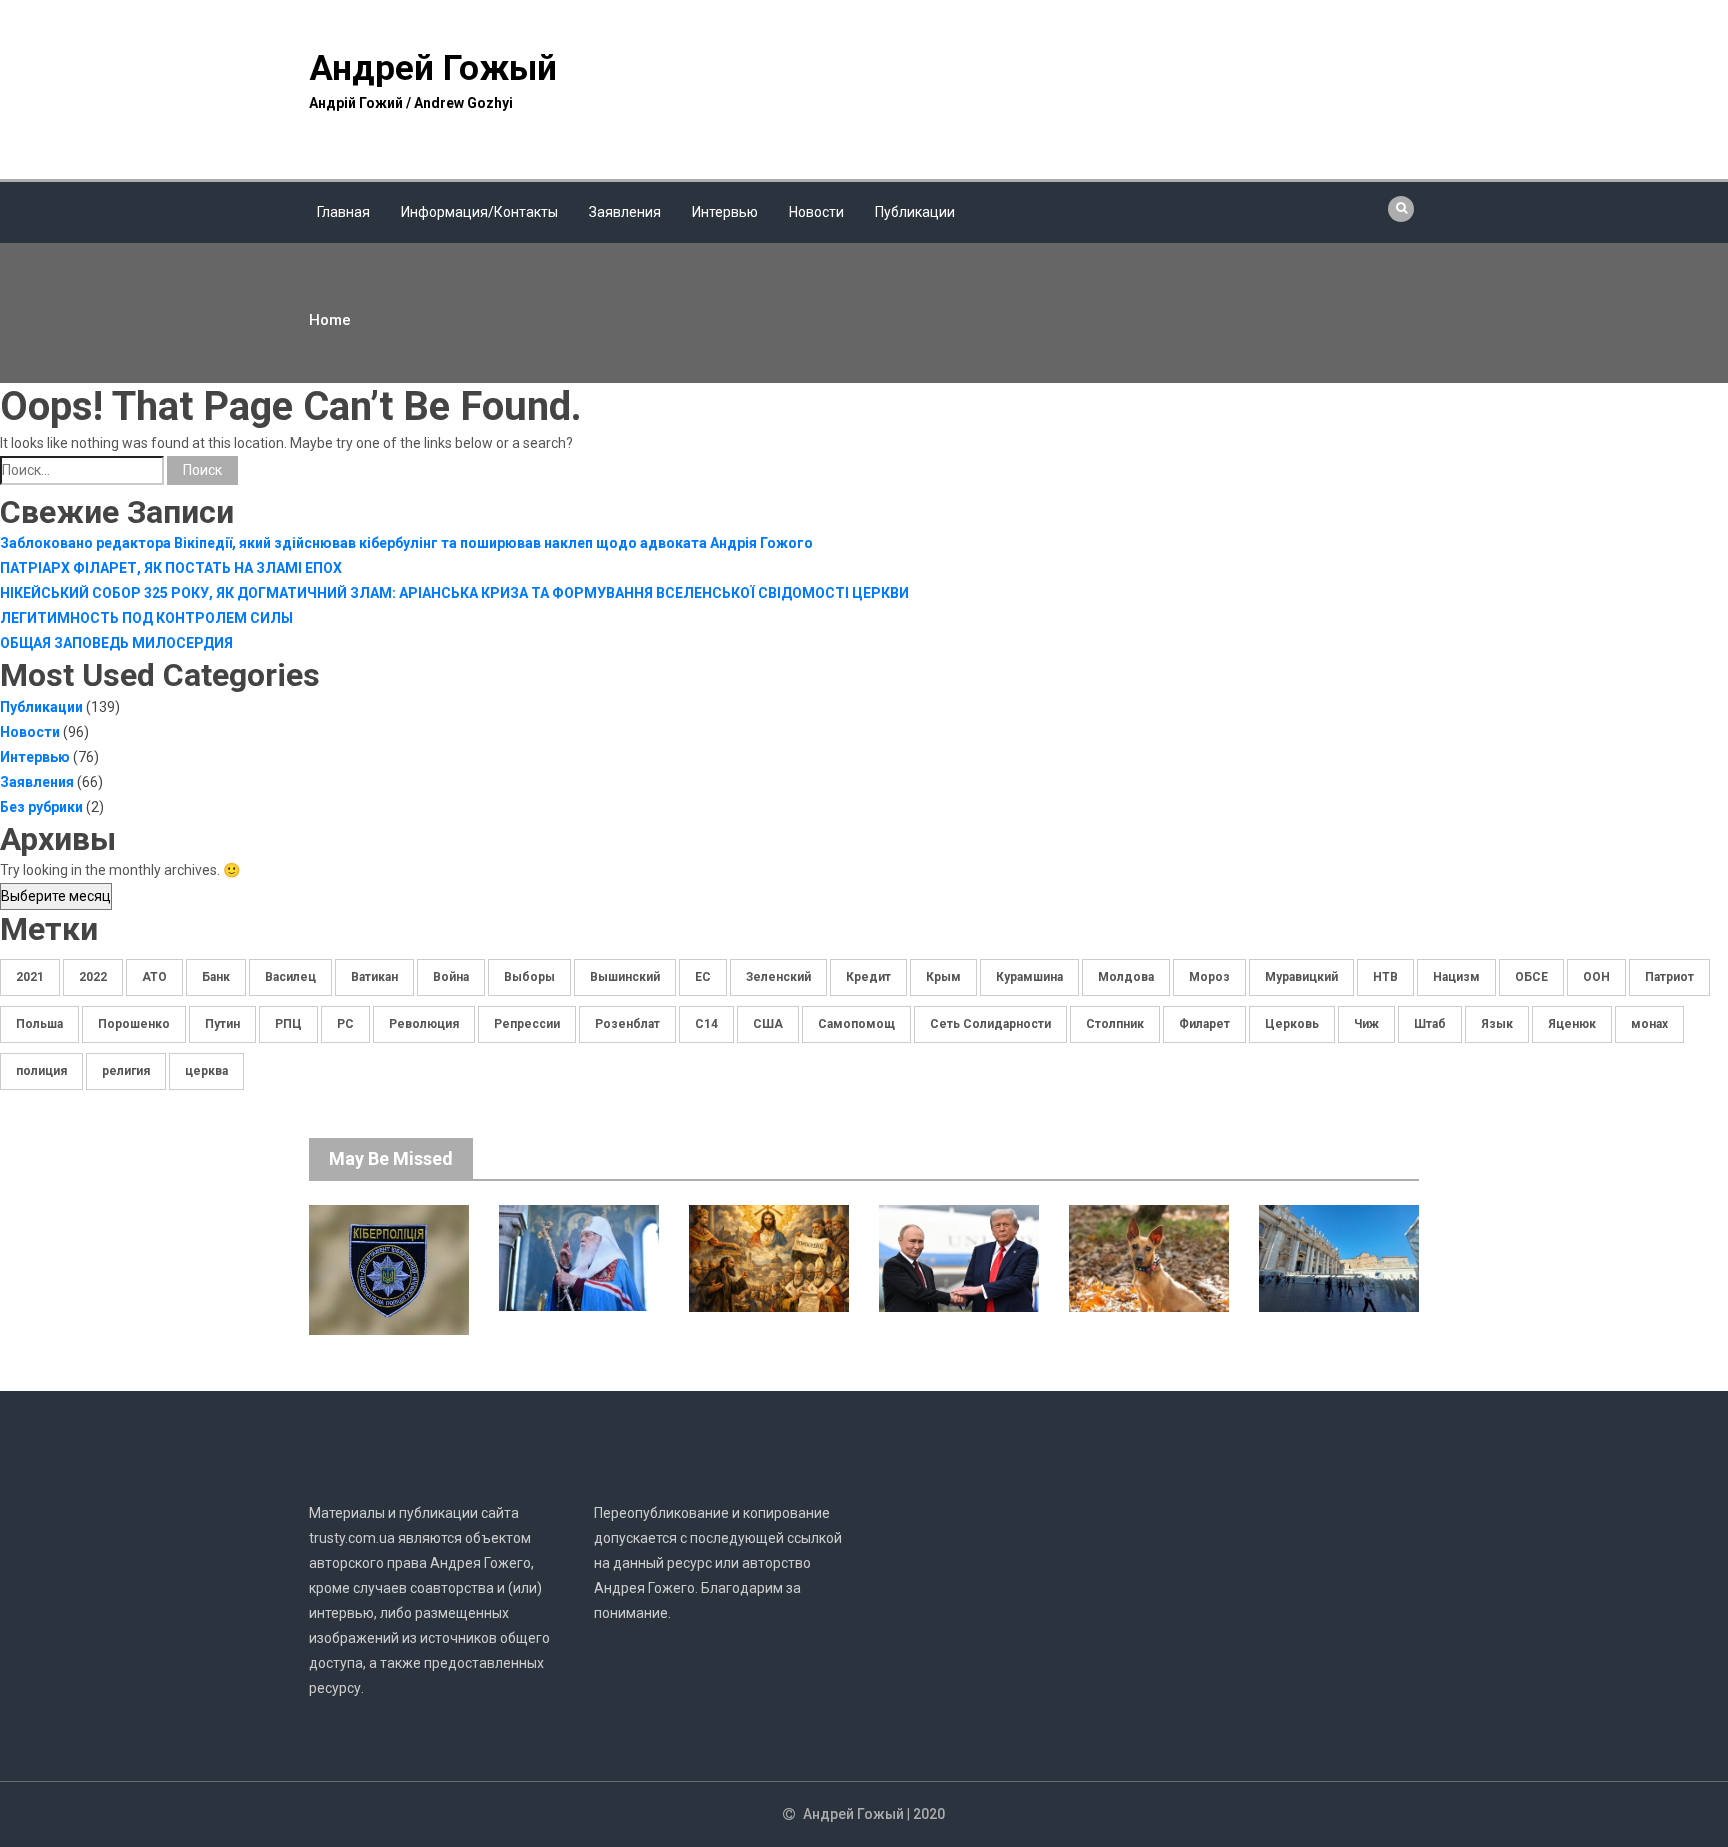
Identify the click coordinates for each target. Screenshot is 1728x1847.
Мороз (1209, 977)
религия (126, 1071)
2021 (30, 977)
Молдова (1126, 977)
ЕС (703, 977)
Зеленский (778, 977)
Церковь (1292, 1024)
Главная (343, 212)
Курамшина (1029, 977)
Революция (424, 1024)
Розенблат (627, 1024)
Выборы (529, 977)
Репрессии (527, 1024)
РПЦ (288, 1024)
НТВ (1385, 977)
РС (345, 1024)
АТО (154, 977)
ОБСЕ (1531, 977)
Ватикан (374, 977)
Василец (290, 977)
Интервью (725, 212)
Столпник (1115, 1024)
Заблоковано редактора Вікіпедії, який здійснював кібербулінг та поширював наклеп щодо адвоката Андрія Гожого (406, 543)
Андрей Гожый (433, 68)
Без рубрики (41, 807)
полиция (41, 1071)
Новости (816, 212)
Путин (222, 1024)
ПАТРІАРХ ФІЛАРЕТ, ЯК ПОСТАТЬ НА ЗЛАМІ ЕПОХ (171, 568)
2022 (93, 977)
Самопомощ (856, 1024)
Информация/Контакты (479, 212)
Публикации (915, 212)
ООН (1596, 977)
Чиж (1366, 1024)
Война (451, 977)
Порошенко (134, 1024)
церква (206, 1071)
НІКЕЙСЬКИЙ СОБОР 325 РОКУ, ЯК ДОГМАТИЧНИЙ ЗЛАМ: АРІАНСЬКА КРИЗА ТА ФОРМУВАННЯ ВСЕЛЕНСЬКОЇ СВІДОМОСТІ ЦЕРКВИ (454, 593)
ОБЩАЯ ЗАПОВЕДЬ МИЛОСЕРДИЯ (116, 643)
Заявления (625, 212)
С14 (706, 1024)
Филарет (1204, 1024)
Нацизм (1456, 977)
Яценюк (1572, 1024)
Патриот (1669, 977)
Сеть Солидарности (990, 1024)
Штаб (1430, 1024)
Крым (943, 977)
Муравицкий (1301, 977)
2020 (929, 1814)
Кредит (868, 977)
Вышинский (625, 977)
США (768, 1024)
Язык (1497, 1024)
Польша (39, 1024)
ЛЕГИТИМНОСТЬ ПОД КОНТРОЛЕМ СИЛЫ (146, 618)
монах (1649, 1024)
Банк (216, 977)
